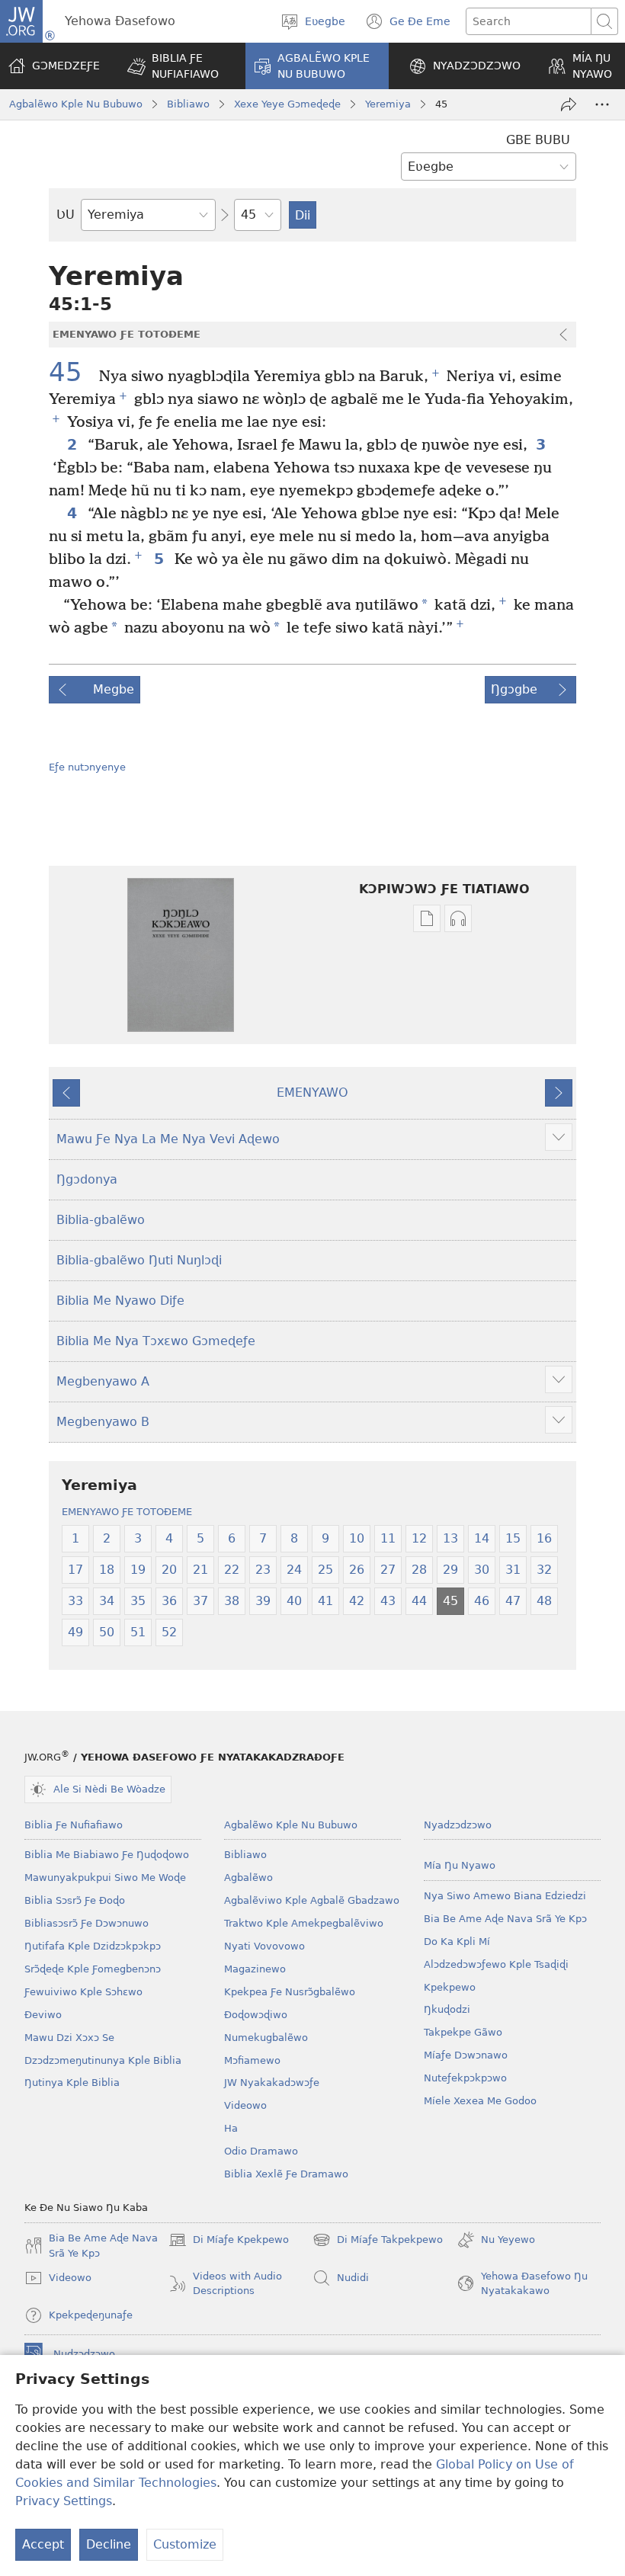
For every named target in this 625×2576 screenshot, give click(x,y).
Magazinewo (255, 1969)
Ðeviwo (43, 2015)
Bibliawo (188, 104)
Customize (185, 2544)
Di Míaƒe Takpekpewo (378, 2241)
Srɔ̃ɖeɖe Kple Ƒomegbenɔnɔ (93, 1969)
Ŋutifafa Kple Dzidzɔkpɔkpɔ (93, 1946)
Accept (43, 2544)
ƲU (66, 215)
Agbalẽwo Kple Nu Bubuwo (76, 104)
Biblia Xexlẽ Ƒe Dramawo (286, 2174)
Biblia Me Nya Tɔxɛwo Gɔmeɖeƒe (156, 1341)
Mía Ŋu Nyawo (460, 1865)
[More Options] (602, 104)
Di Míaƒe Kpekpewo (229, 2241)
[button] (176, 66)
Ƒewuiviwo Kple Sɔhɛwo (83, 1992)
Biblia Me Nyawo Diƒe (120, 1301)
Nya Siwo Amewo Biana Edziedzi (505, 1896)
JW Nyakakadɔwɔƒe (272, 2083)
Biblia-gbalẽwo (101, 1220)
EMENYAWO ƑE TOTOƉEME (127, 1512)
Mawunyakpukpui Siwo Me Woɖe (105, 1878)
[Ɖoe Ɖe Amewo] (569, 104)
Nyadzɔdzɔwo (458, 1825)
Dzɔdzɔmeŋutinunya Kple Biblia (103, 2060)
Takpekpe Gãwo (463, 2032)
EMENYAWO (312, 1093)
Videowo (245, 2105)
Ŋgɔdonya (87, 1179)
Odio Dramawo (261, 2151)
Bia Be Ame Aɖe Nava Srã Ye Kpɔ (505, 1919)
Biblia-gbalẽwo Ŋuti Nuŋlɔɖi (139, 1260)
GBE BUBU (538, 140)
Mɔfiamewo (252, 2060)
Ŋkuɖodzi (447, 2009)
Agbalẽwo (248, 1878)
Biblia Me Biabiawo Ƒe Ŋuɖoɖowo (107, 1855)
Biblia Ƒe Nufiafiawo (74, 1825)
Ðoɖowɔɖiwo (256, 2015)
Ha (231, 2128)
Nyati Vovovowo (264, 1946)
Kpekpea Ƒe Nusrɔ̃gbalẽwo (290, 1992)
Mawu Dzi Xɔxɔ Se (69, 2038)
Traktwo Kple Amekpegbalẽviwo (304, 1923)
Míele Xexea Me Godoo (480, 2101)
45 (72, 373)
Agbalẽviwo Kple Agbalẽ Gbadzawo (312, 1900)
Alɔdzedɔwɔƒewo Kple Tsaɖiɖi (496, 1964)
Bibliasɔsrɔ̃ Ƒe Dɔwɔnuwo (87, 1923)
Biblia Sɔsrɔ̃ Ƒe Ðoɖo (75, 1900)
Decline (109, 2544)
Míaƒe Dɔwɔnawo (466, 2055)
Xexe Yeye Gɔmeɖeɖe (287, 104)
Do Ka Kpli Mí (457, 1942)
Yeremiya (388, 104)
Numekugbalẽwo (266, 2038)
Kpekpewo (450, 1987)
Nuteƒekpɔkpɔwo (465, 2078)
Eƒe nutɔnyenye (87, 767)
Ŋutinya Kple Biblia (72, 2083)
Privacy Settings (64, 2501)
